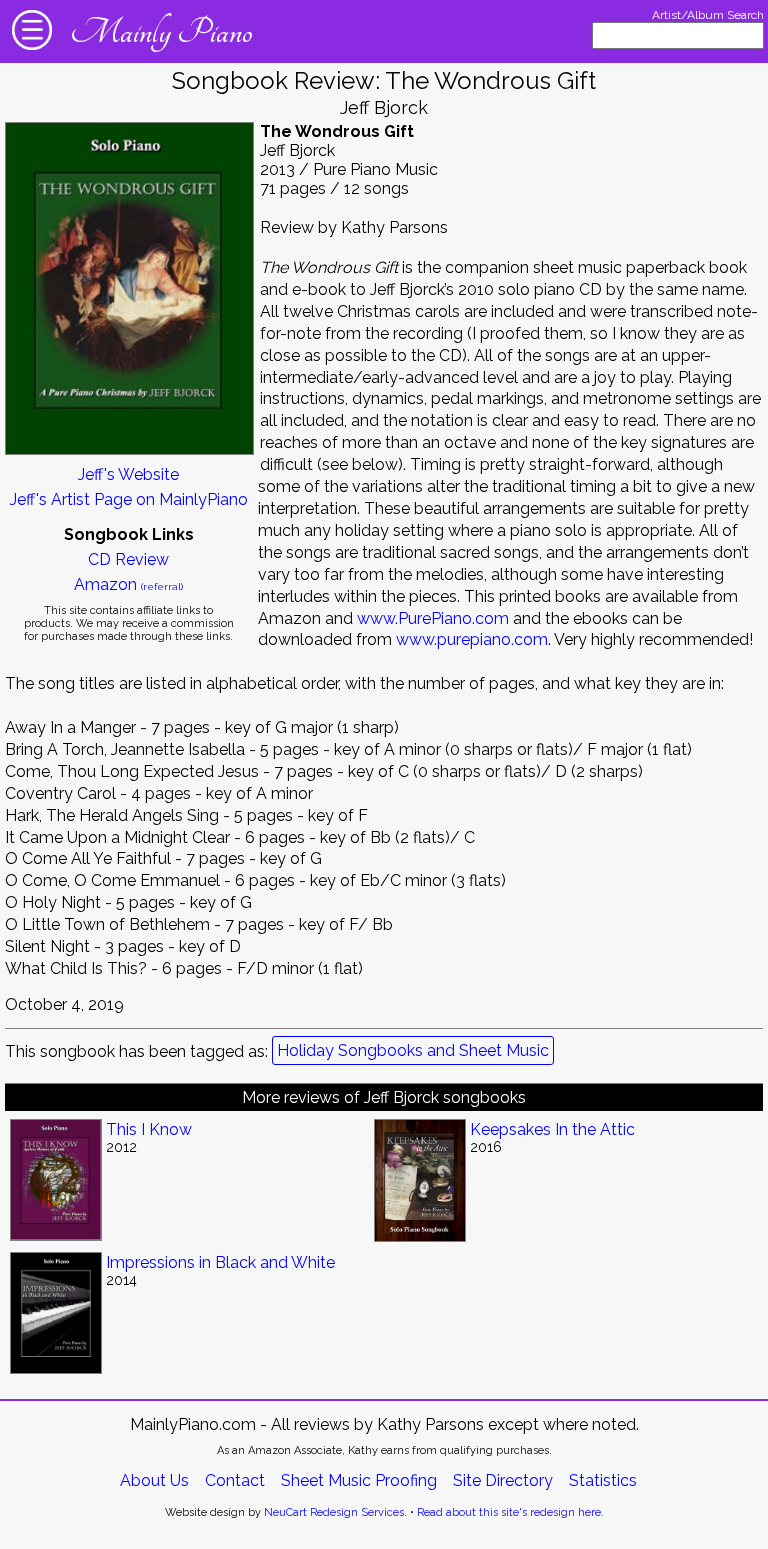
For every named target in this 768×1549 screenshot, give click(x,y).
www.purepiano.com (472, 639)
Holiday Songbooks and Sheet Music (413, 1050)
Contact (235, 1480)
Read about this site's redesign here (509, 1512)
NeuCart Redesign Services (334, 1512)
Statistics (603, 1480)
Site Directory (503, 1480)
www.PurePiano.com (433, 618)
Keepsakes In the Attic (552, 1129)
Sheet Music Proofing (359, 1480)
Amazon (128, 584)
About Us (154, 1480)
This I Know (149, 1129)
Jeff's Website (128, 474)
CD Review (128, 559)
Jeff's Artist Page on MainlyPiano (129, 499)
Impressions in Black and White (220, 1262)
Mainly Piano (161, 32)
